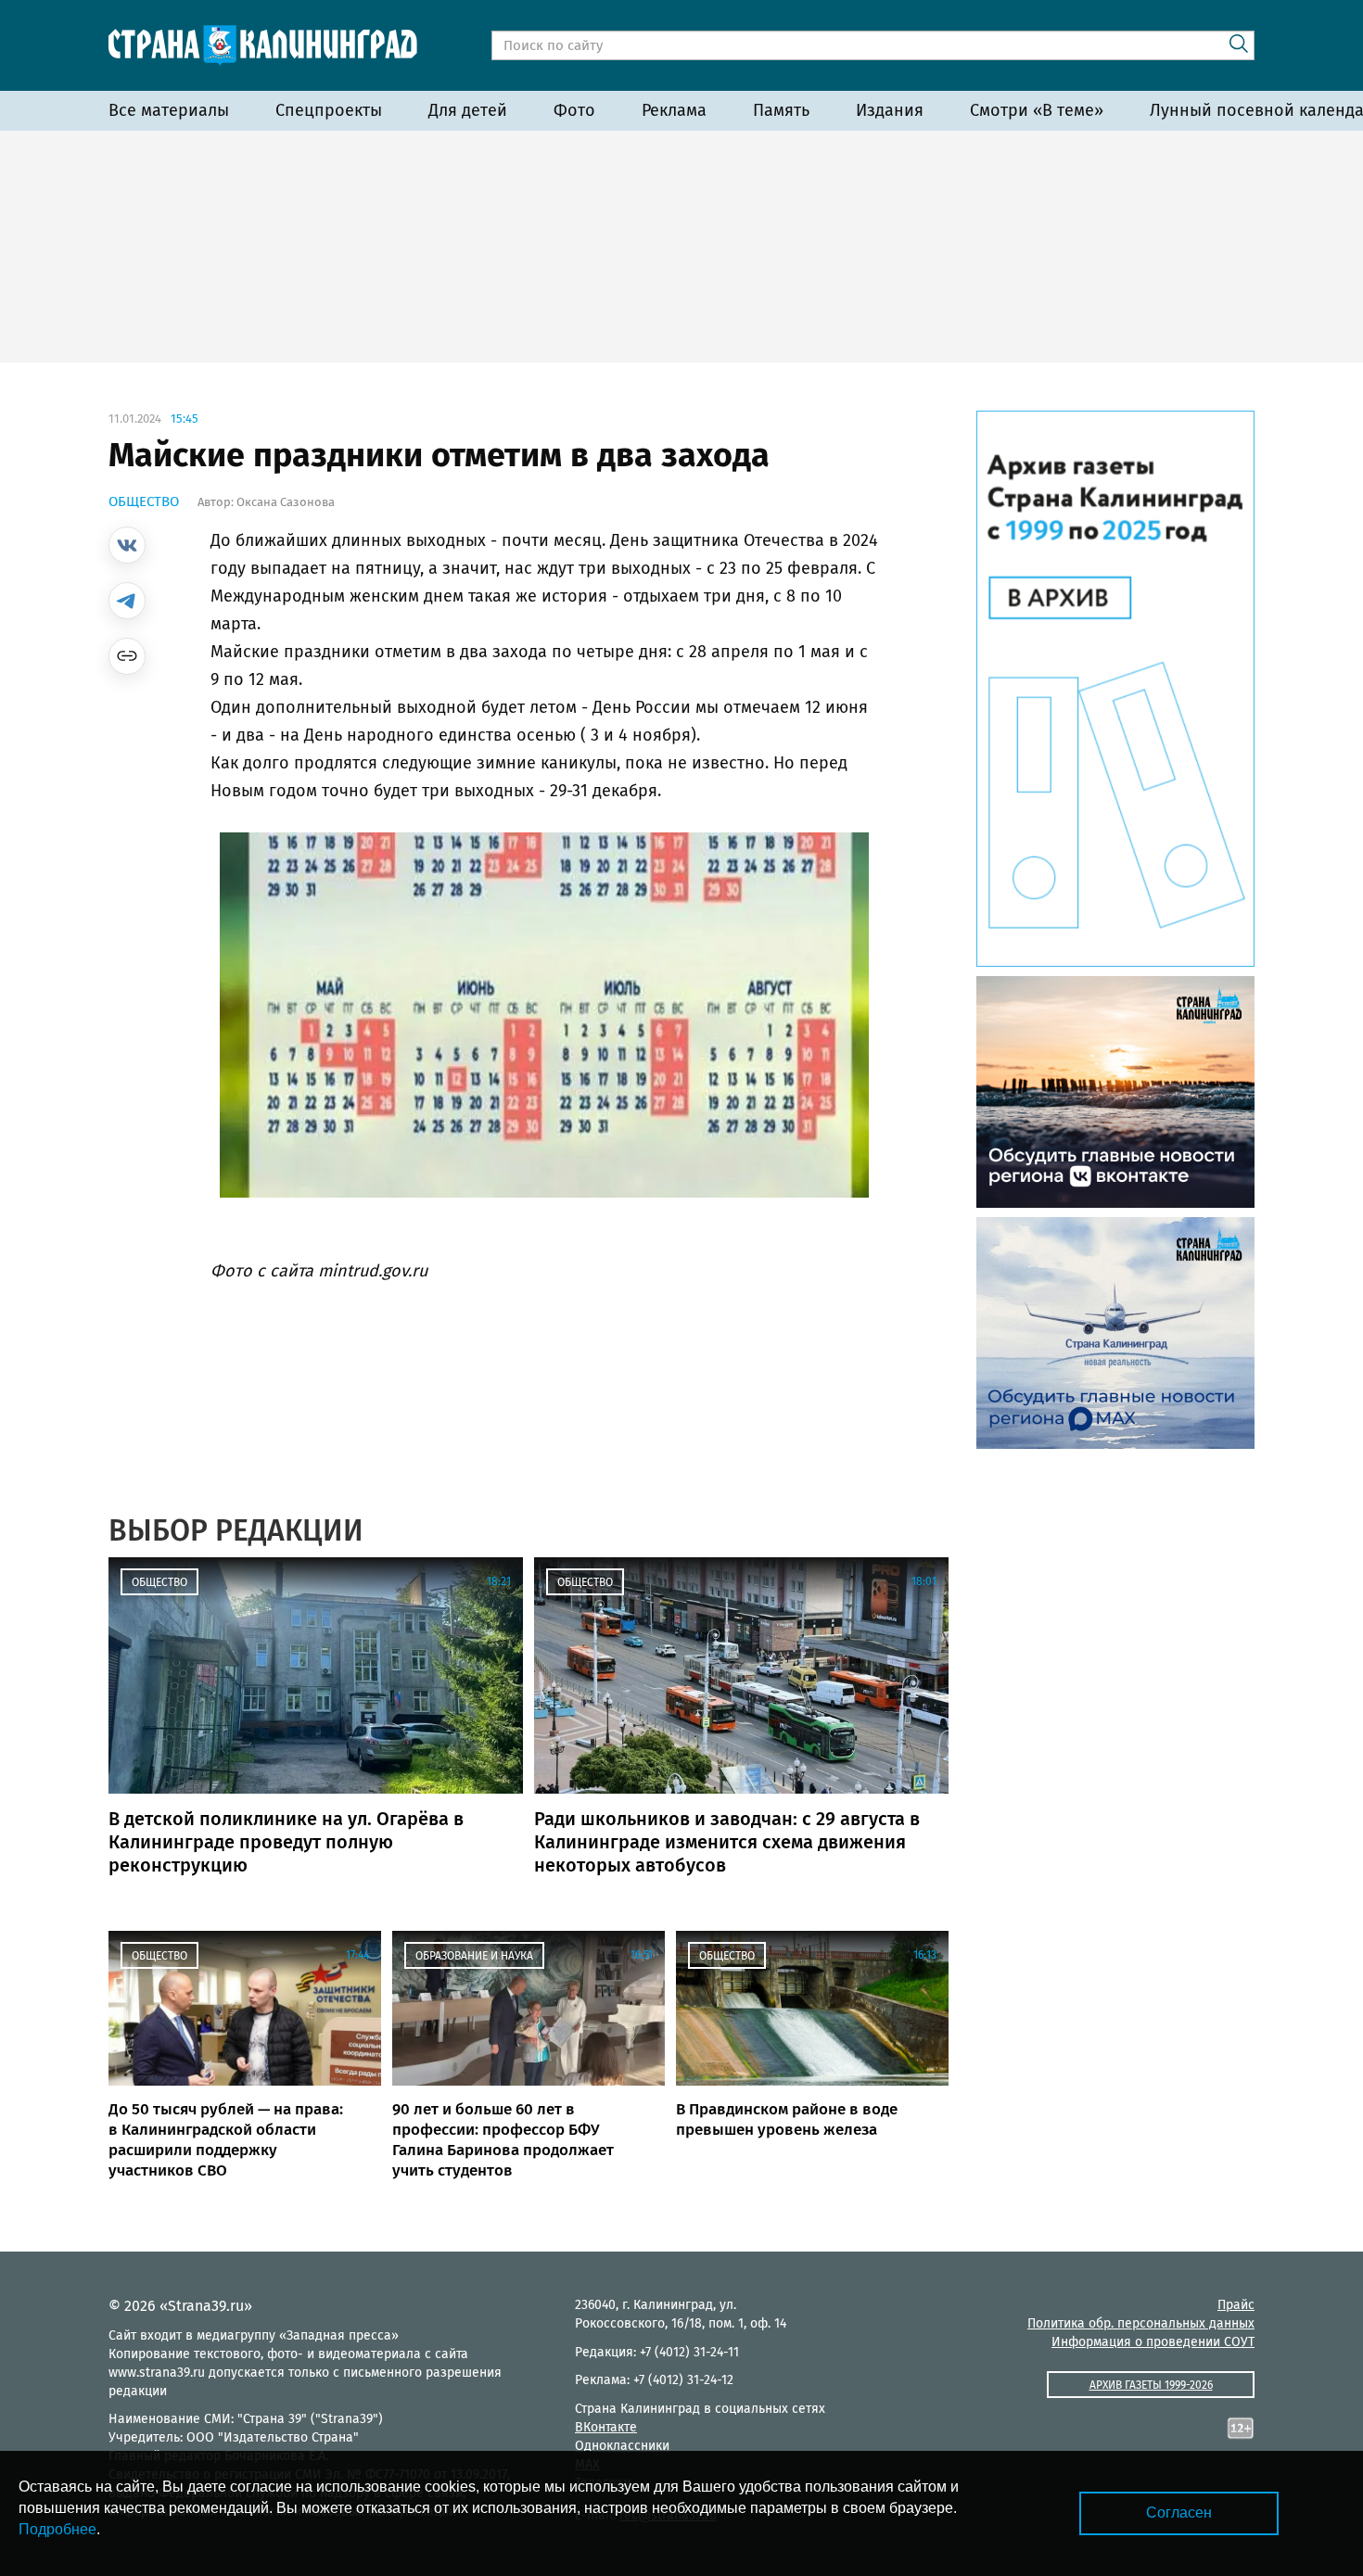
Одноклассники (622, 2446)
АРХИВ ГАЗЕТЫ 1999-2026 (1151, 2385)
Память (781, 110)
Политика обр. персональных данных (1141, 2323)
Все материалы (169, 110)
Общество (144, 501)
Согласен (1179, 2513)
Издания (890, 110)
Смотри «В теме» (1037, 110)
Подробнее (57, 2529)
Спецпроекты (329, 110)
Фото (574, 110)
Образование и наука (474, 1956)
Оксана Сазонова (286, 502)
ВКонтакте (606, 2427)
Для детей (468, 110)
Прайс (1236, 2305)
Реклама (674, 110)
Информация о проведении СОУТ (1153, 2342)
